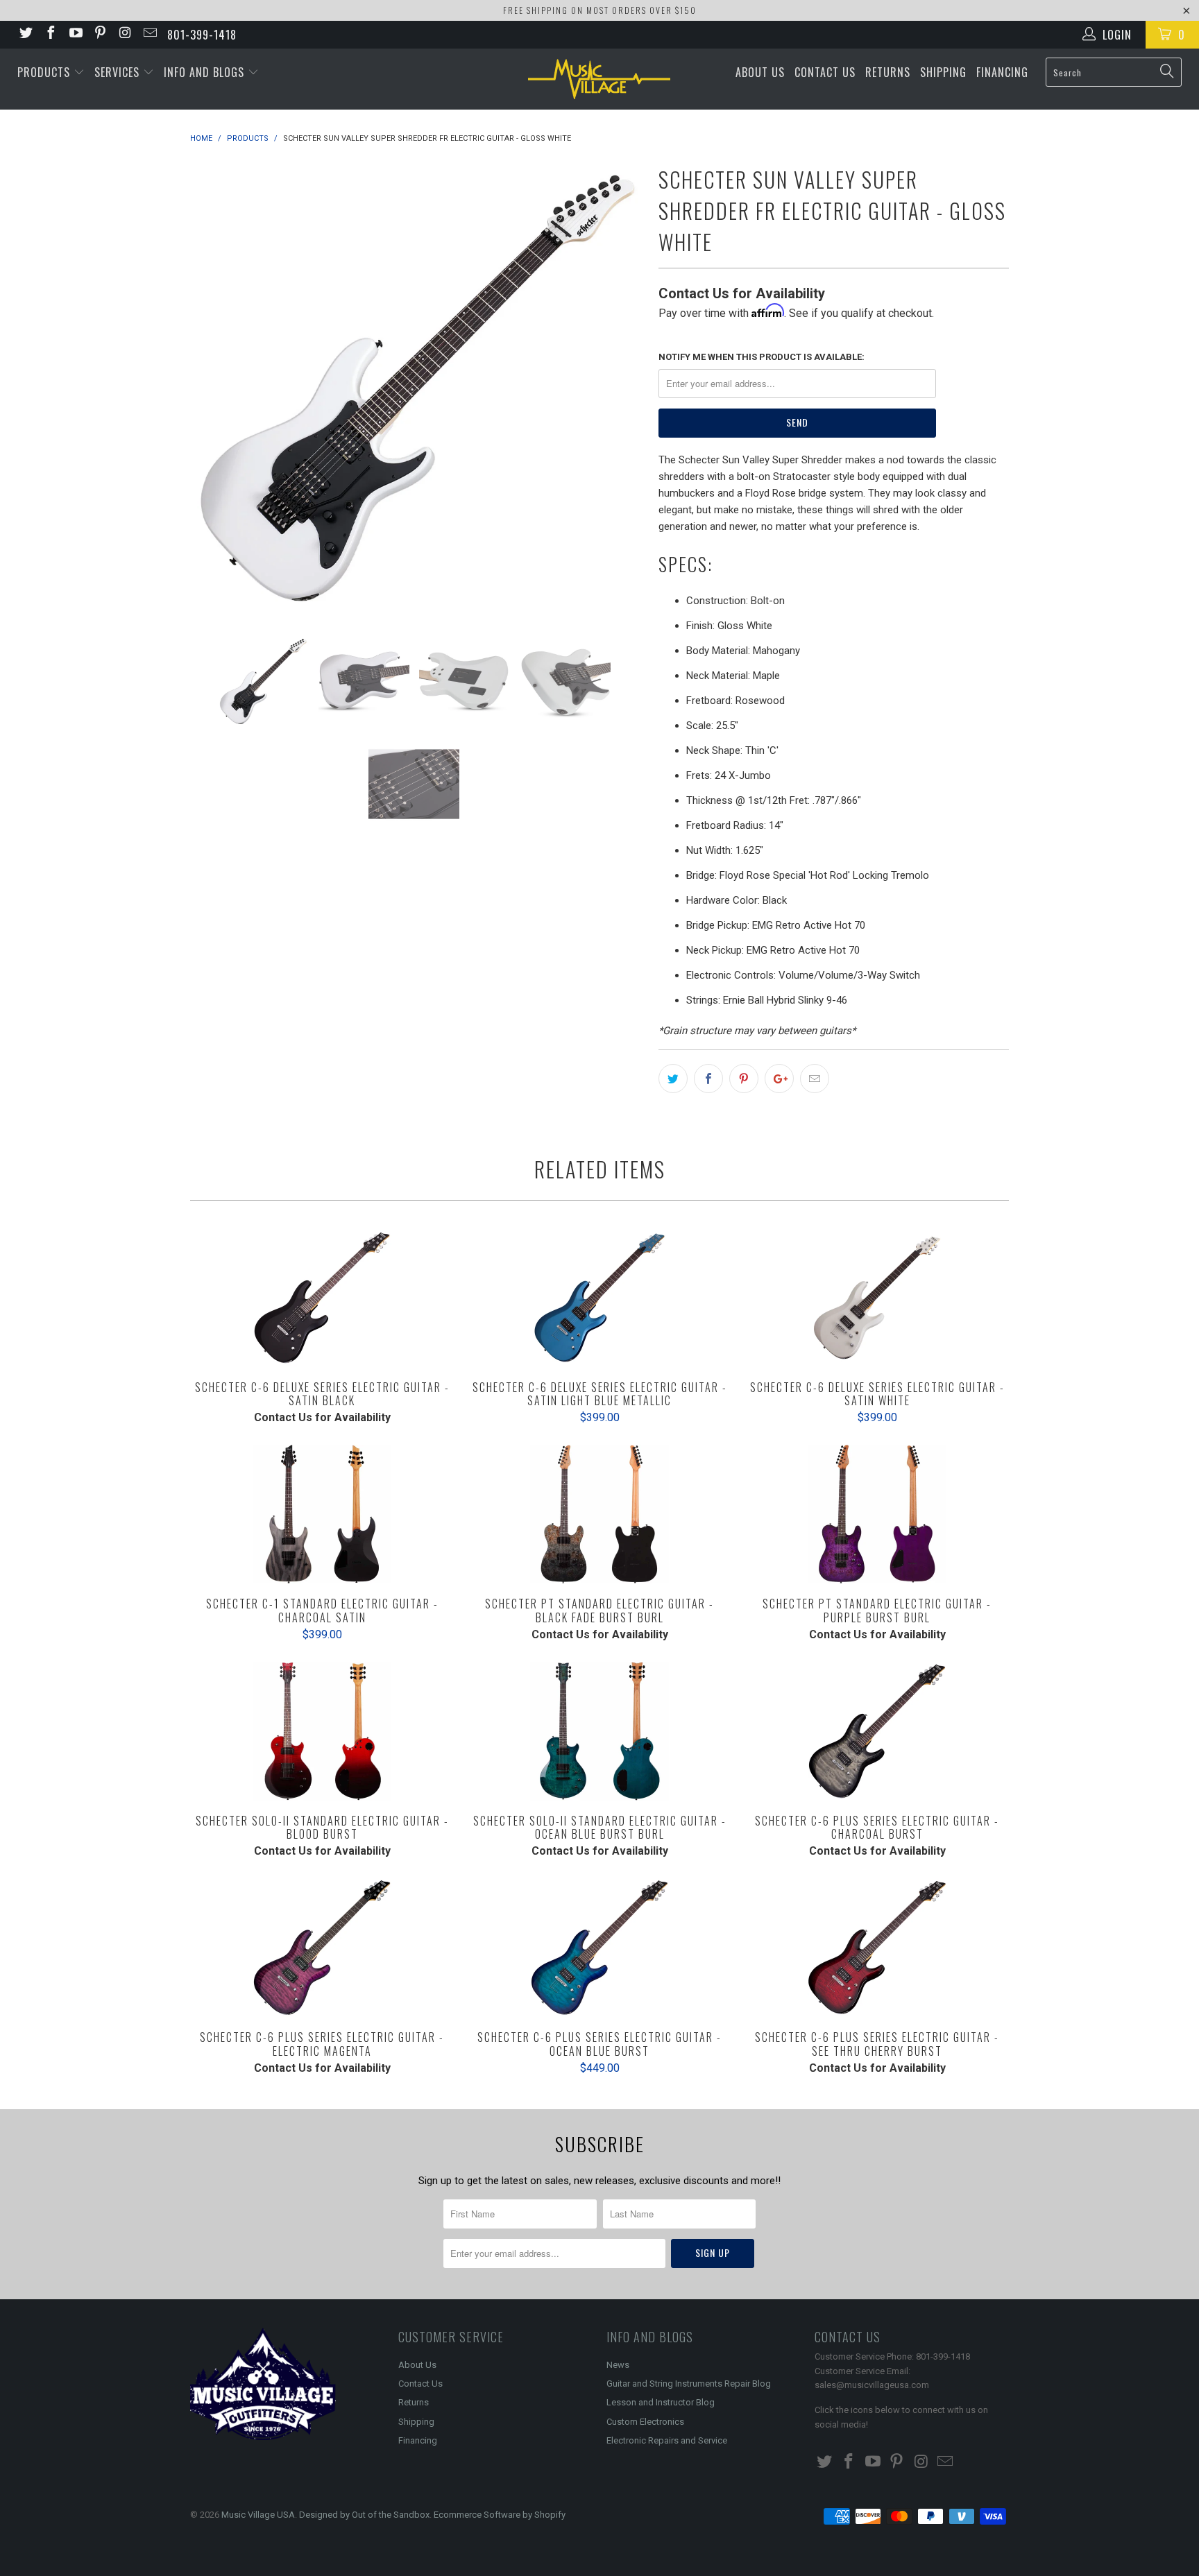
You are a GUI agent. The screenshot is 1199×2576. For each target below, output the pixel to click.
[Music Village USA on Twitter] (25, 34)
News (618, 2365)
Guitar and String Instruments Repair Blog (689, 2384)
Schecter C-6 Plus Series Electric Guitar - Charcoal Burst (877, 1731)
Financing (1002, 72)
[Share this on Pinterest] (744, 1079)
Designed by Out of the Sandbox (364, 2515)
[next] (620, 388)
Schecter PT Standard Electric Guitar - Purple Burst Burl (877, 1514)
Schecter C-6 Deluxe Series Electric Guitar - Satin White (877, 1298)
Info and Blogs (206, 72)
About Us (760, 72)
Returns (888, 72)
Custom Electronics (645, 2422)
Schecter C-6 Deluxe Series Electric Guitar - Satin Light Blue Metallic (599, 1298)
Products (45, 72)
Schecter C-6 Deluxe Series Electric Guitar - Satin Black (322, 1298)
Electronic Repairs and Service (667, 2440)
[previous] (214, 388)
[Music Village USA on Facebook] (50, 34)
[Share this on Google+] (779, 1079)
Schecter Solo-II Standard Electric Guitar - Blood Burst (322, 1731)
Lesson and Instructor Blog (661, 2402)
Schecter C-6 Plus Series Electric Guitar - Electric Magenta (322, 1948)
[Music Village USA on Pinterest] (100, 34)
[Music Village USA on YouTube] (75, 34)
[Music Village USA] (599, 79)
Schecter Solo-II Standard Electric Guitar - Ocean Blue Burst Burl (599, 1731)
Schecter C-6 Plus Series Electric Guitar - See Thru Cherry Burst (877, 1948)
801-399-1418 (202, 35)
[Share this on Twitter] (673, 1079)
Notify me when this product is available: (762, 357)
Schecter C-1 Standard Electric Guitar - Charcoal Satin (322, 1514)
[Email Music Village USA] (149, 34)
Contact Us (825, 72)
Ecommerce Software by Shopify (500, 2515)
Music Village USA (258, 2515)
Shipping (943, 72)
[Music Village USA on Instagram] (124, 34)
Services (119, 72)
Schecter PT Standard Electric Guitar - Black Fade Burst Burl (599, 1514)
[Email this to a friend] (815, 1079)
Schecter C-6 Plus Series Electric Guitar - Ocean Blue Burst (599, 1948)
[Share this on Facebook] (708, 1079)
